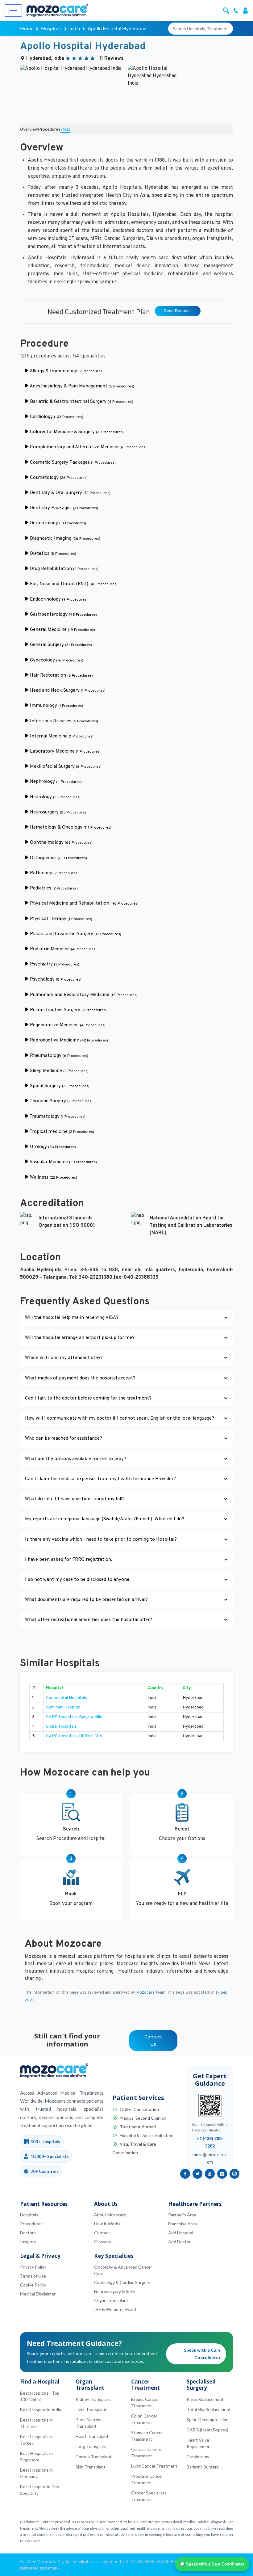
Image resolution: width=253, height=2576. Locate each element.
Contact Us (153, 2041)
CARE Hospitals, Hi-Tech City (74, 1736)
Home (27, 28)
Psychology (55, 980)
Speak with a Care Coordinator (202, 2354)
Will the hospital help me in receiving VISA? (72, 1318)
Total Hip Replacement (209, 2409)
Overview (29, 130)
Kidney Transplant (93, 2399)
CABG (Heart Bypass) (207, 2430)
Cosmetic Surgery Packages (72, 463)
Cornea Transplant (94, 2457)
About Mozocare (110, 2215)
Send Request (178, 311)
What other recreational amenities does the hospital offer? (89, 1620)
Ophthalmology (61, 843)
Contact (102, 2233)
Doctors (28, 2233)
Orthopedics (58, 858)
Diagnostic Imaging (64, 539)
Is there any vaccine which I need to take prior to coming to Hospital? (101, 1540)
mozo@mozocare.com (210, 2158)
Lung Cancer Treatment (154, 2466)
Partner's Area (182, 2215)
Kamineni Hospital (63, 1707)
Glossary (103, 2242)
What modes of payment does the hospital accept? (80, 1378)
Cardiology (56, 417)
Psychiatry (54, 964)
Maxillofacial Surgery (65, 767)
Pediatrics (53, 888)
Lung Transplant (91, 2446)
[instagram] (234, 2174)
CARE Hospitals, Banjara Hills (74, 1717)
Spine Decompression (208, 2420)
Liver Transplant (91, 2409)
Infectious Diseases (63, 721)
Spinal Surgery (59, 1086)
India (75, 28)
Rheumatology (58, 1056)
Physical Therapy (60, 919)
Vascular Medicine (63, 1162)
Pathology (54, 873)
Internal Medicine (61, 736)
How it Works (107, 2224)
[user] (245, 10)
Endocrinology (58, 600)
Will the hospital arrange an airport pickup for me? (80, 1338)
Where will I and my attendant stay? (64, 1358)
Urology (52, 1147)
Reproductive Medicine (68, 1040)
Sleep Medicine (59, 1071)
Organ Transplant (111, 2300)
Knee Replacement (205, 2399)
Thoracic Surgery (61, 1101)
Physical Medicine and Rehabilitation (84, 904)
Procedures (49, 130)
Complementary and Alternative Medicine (88, 447)
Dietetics (52, 554)
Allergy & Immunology (66, 371)
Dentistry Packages (63, 508)
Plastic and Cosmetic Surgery (75, 934)
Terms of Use (33, 2276)
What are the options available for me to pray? (76, 1459)
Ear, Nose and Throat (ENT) (73, 584)
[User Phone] (237, 10)
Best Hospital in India (41, 2410)
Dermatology (57, 523)
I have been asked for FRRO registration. (69, 1560)
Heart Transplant (92, 2436)
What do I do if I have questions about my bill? (75, 1499)
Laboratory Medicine (65, 752)
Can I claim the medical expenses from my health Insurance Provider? (100, 1479)
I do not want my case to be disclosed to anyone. (78, 1580)
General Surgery (60, 645)
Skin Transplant (91, 2467)
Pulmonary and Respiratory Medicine (83, 995)
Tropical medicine (61, 1132)
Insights (28, 2242)
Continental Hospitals (66, 1698)
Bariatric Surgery (203, 2467)
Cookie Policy (33, 2285)
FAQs (65, 130)
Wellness (53, 1178)
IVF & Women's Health (116, 2309)
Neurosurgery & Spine (115, 2291)
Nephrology (55, 782)
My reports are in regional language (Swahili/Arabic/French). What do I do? (105, 1519)
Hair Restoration (61, 676)
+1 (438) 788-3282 (210, 2142)
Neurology (55, 797)
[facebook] (185, 2174)
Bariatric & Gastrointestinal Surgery (81, 402)
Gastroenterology (63, 615)
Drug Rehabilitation (64, 569)
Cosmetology (58, 478)
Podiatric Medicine (63, 949)
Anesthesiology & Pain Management (81, 386)
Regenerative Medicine (67, 1025)
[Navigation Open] (13, 11)
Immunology (56, 706)
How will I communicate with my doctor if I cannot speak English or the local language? (120, 1419)
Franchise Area (182, 2224)
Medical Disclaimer (38, 2294)
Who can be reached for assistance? (64, 1439)
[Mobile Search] (227, 10)
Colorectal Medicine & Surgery (76, 432)
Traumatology (57, 1117)
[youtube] (210, 2174)
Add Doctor (179, 2242)
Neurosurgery (58, 812)
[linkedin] (222, 2174)
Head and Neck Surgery (67, 691)
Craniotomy (198, 2457)
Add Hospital (181, 2233)
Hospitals (51, 28)
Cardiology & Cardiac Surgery (122, 2282)
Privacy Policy (33, 2267)
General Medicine (62, 630)
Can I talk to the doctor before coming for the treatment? (88, 1398)
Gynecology (56, 660)
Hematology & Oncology (70, 828)
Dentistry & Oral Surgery (70, 493)
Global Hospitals (61, 1727)
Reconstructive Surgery (68, 1010)
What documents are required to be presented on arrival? (86, 1600)
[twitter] (197, 2174)
